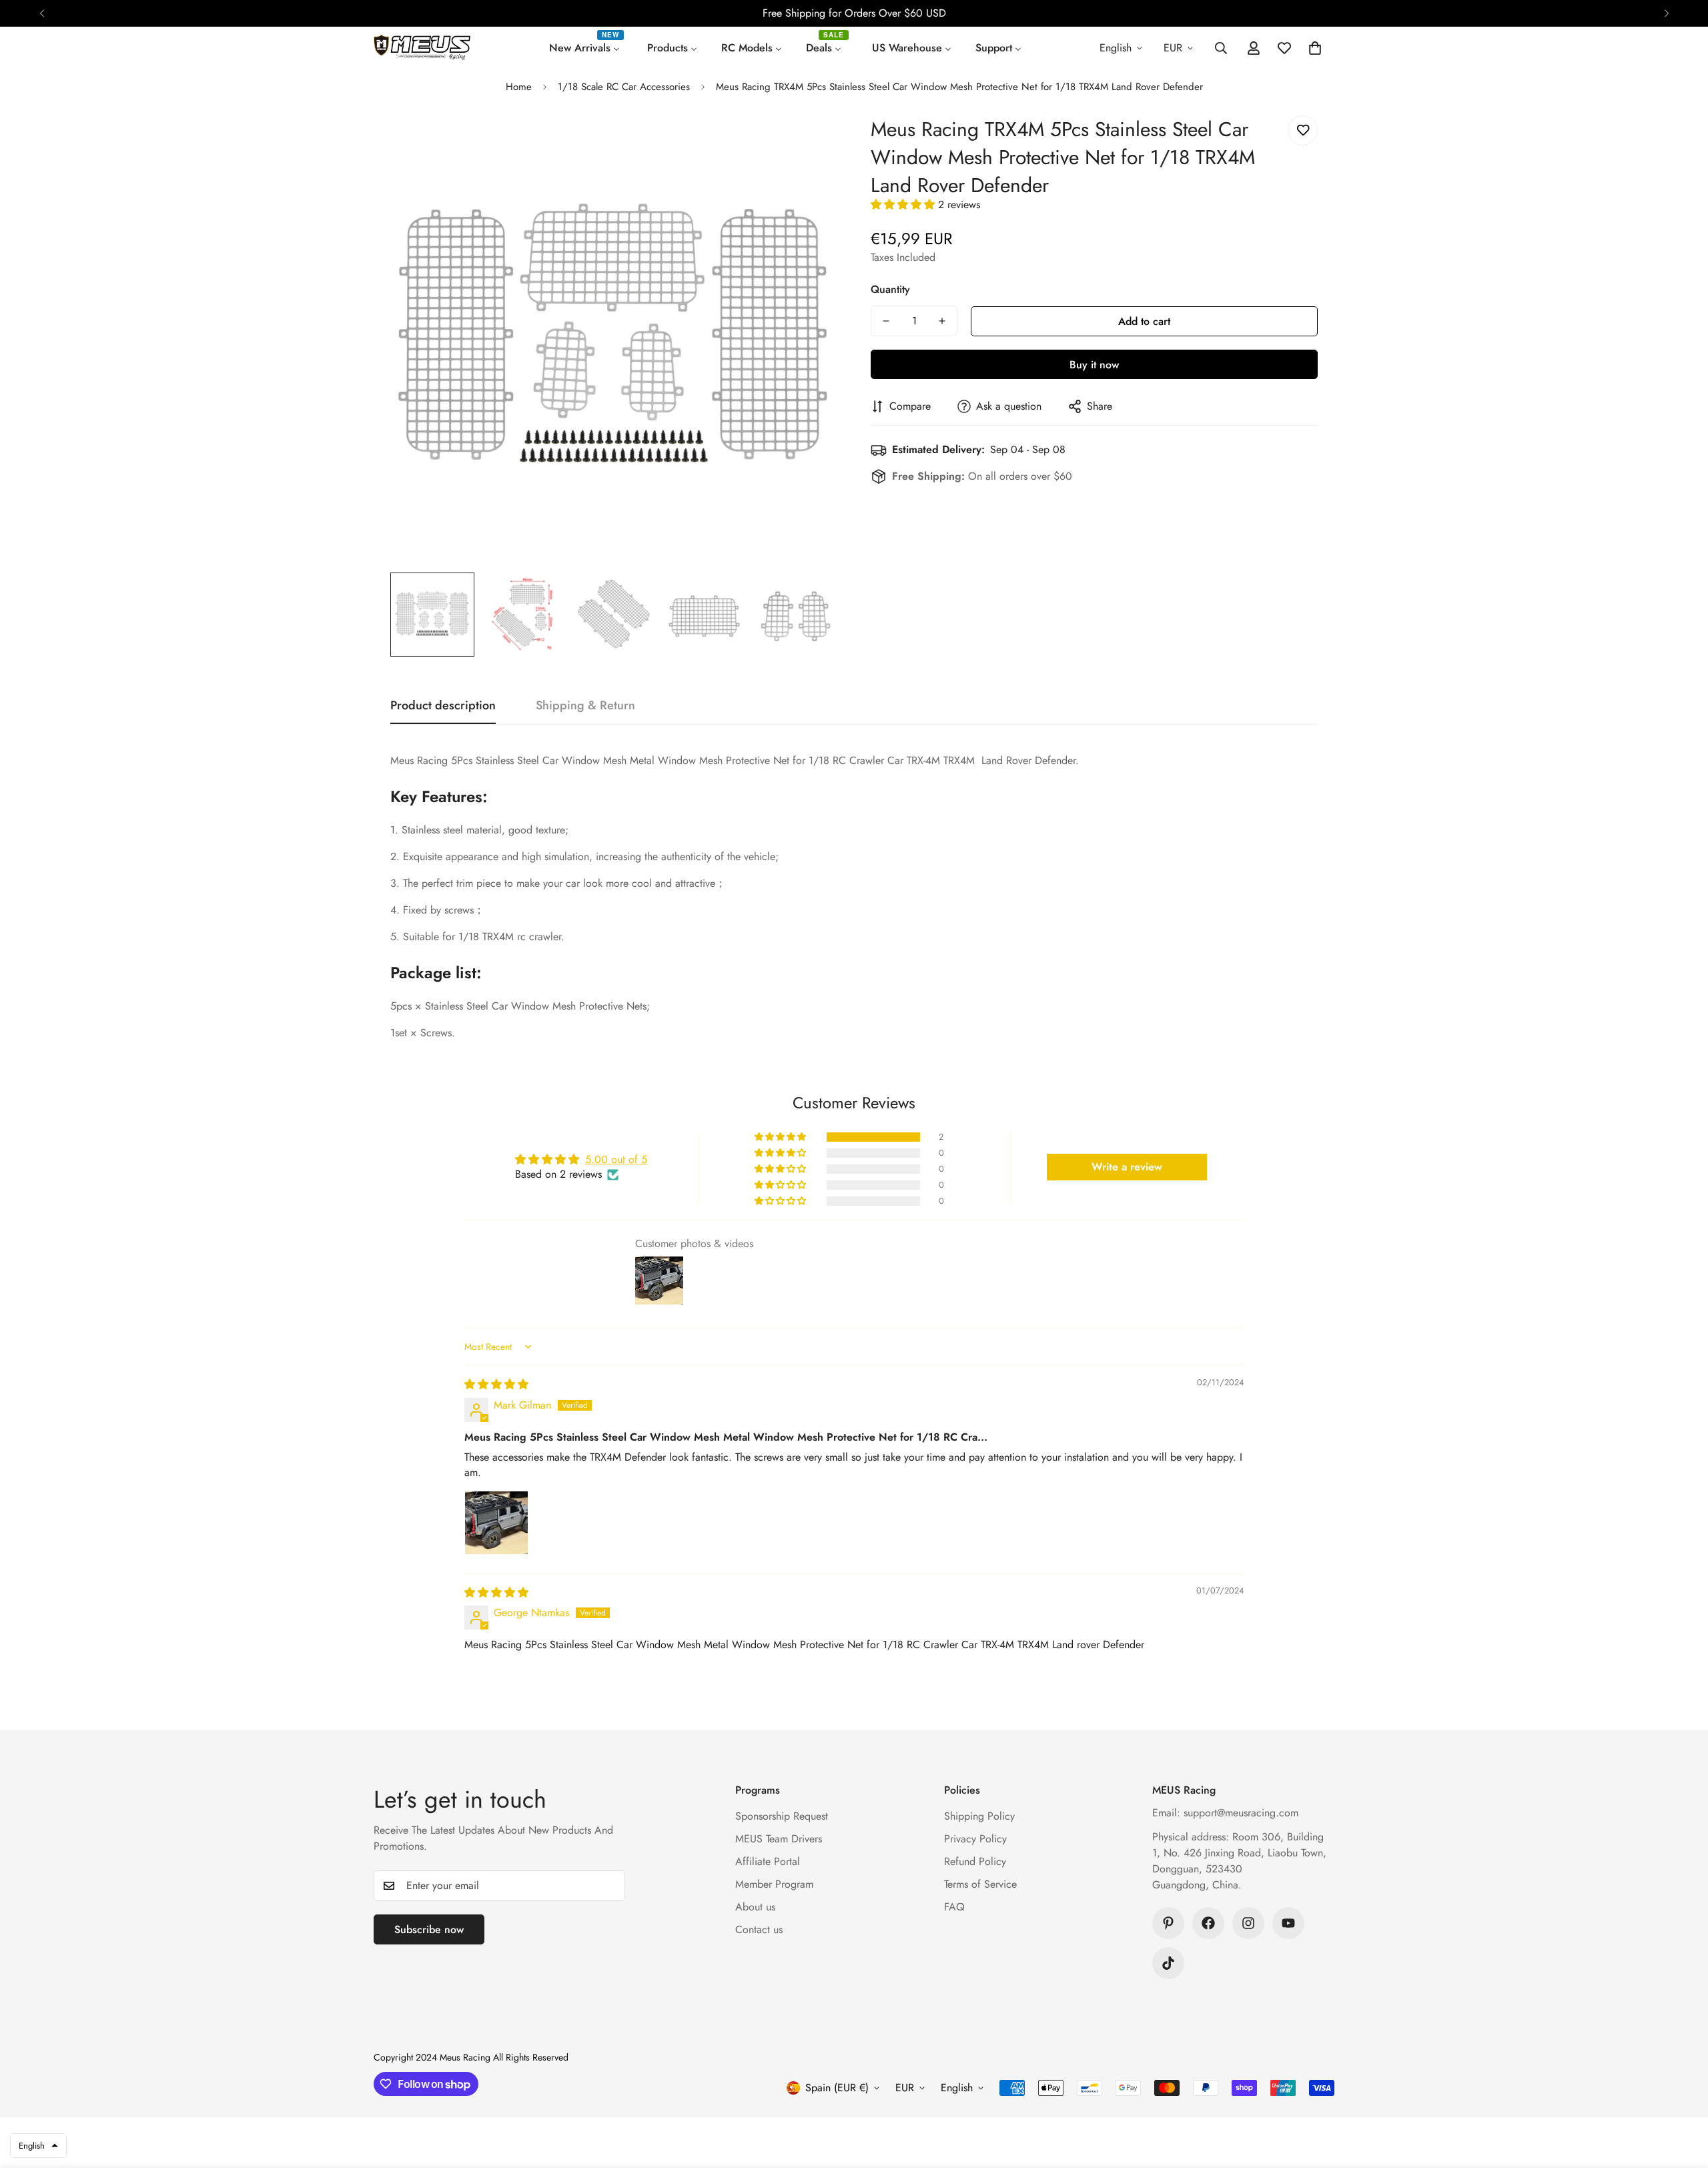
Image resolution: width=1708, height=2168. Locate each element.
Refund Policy (975, 1861)
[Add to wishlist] (1303, 130)
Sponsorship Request (782, 1816)
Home (519, 87)
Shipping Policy (979, 1816)
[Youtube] (1288, 1923)
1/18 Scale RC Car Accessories (624, 87)
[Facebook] (1208, 1923)
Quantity (890, 289)
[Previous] (42, 13)
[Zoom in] (809, 144)
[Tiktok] (1168, 1963)
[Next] (1666, 13)
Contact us (759, 1929)
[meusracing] (422, 48)
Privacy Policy (975, 1839)
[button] (1315, 48)
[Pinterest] (1168, 1923)
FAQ (954, 1907)
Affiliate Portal (768, 1861)
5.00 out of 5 (616, 1159)
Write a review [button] (1127, 1167)
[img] (496, 1384)
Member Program (774, 1884)
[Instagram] (1248, 1923)
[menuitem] (586, 48)
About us (755, 1907)
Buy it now (1094, 365)
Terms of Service (980, 1884)
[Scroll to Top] (1682, 2095)
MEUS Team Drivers (779, 1839)
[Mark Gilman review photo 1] (496, 1523)
